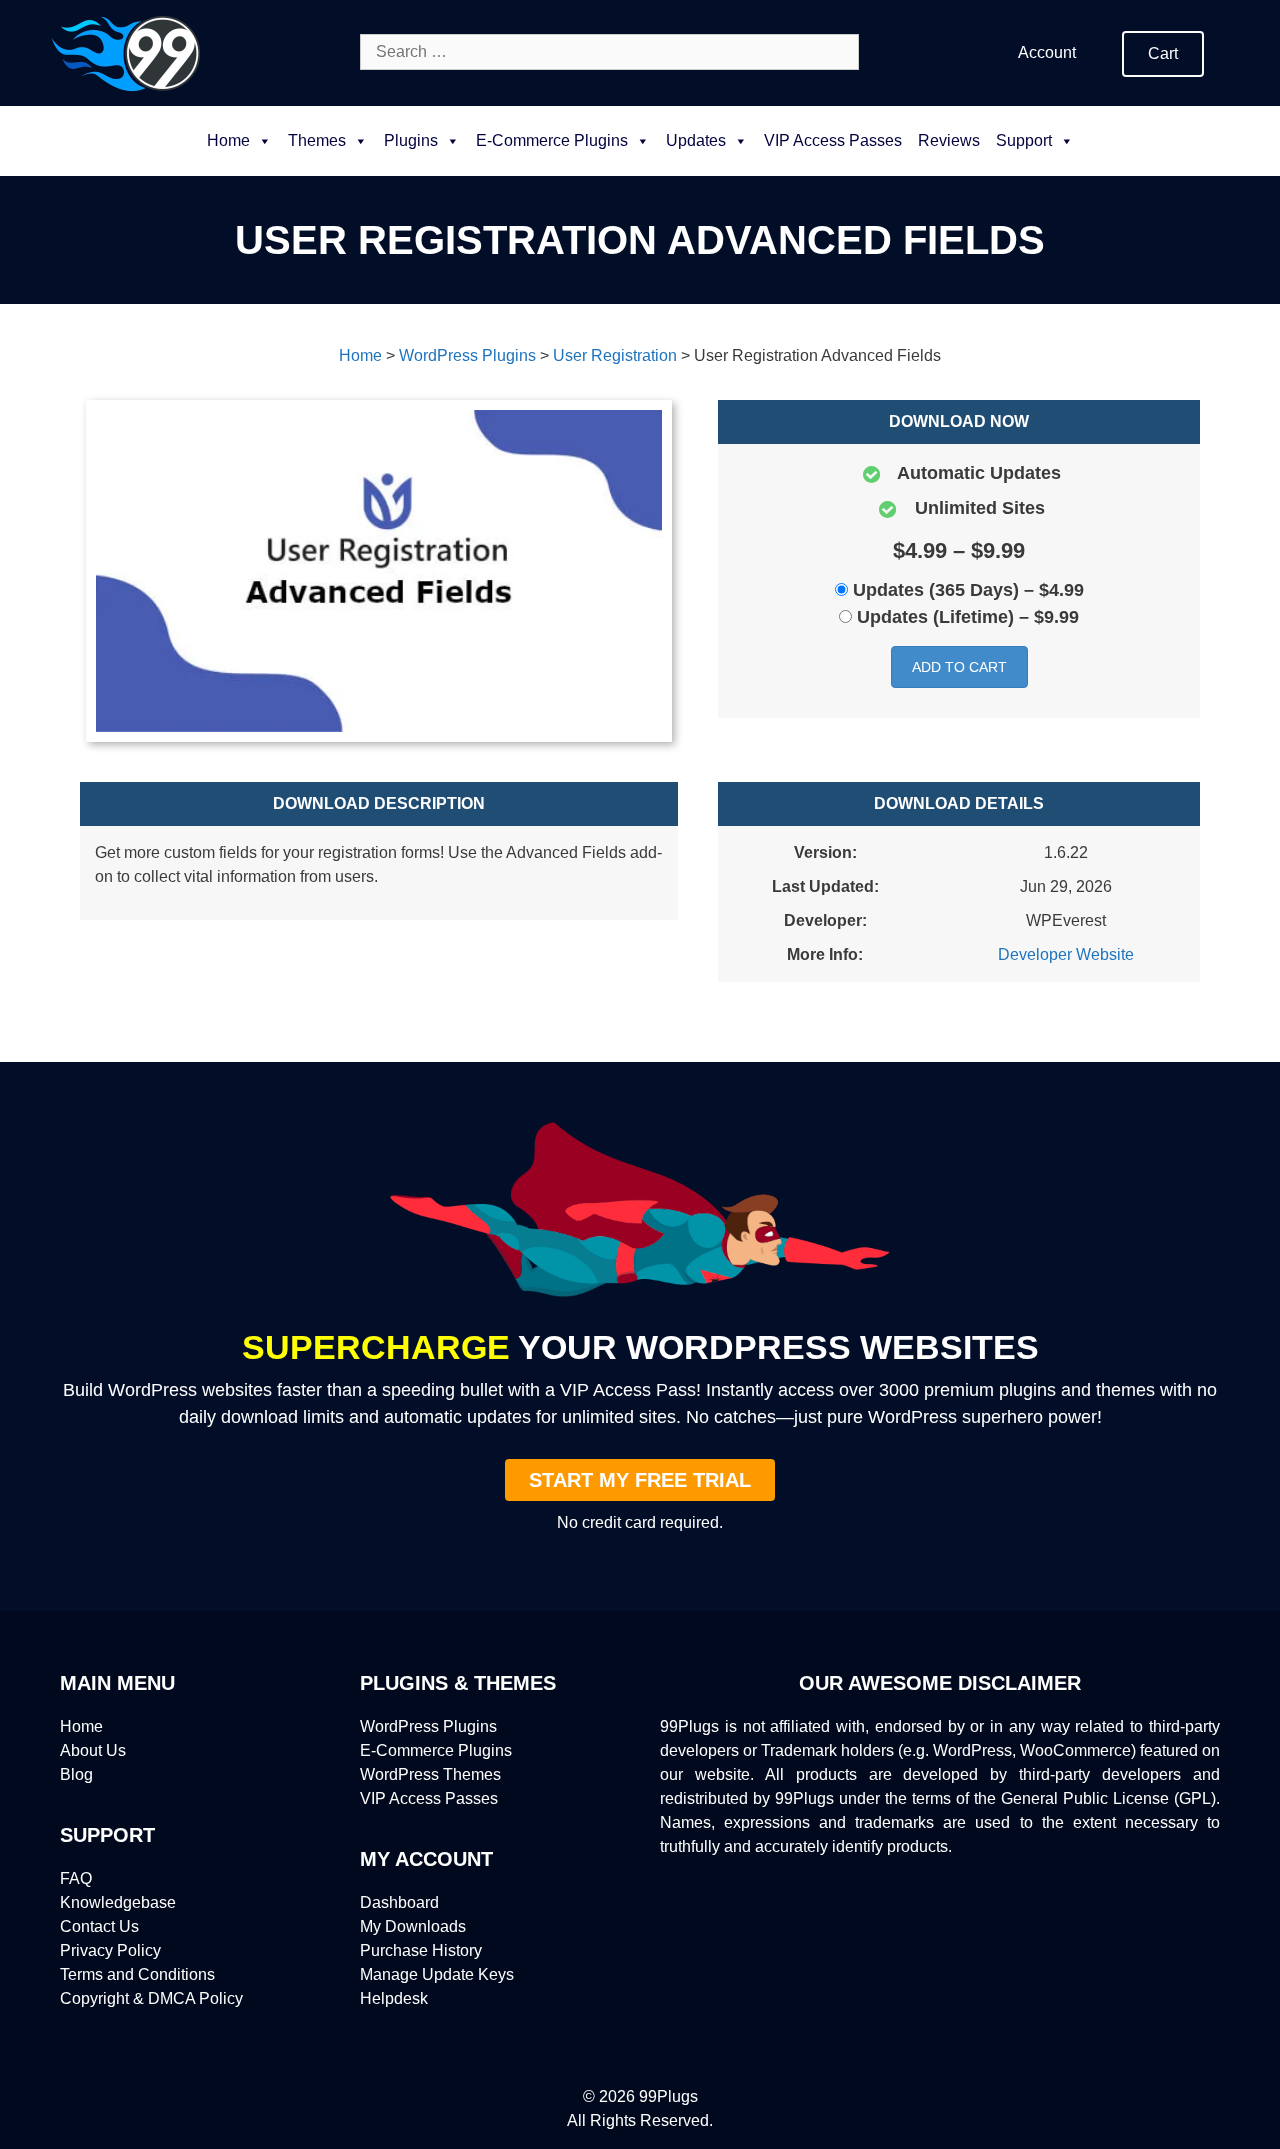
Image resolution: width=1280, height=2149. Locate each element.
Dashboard (399, 1902)
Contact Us (99, 1926)
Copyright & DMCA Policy (151, 1998)
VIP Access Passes (833, 140)
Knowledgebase (118, 1902)
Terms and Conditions (137, 1974)
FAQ (76, 1878)
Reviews (949, 140)
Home (228, 140)
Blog (76, 1774)
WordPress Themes (430, 1774)
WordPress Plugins (428, 1726)
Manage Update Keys (437, 1974)
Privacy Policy (110, 1950)
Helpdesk (394, 1998)
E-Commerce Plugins (436, 1750)
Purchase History (421, 1950)
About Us (93, 1750)
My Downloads (413, 1926)
